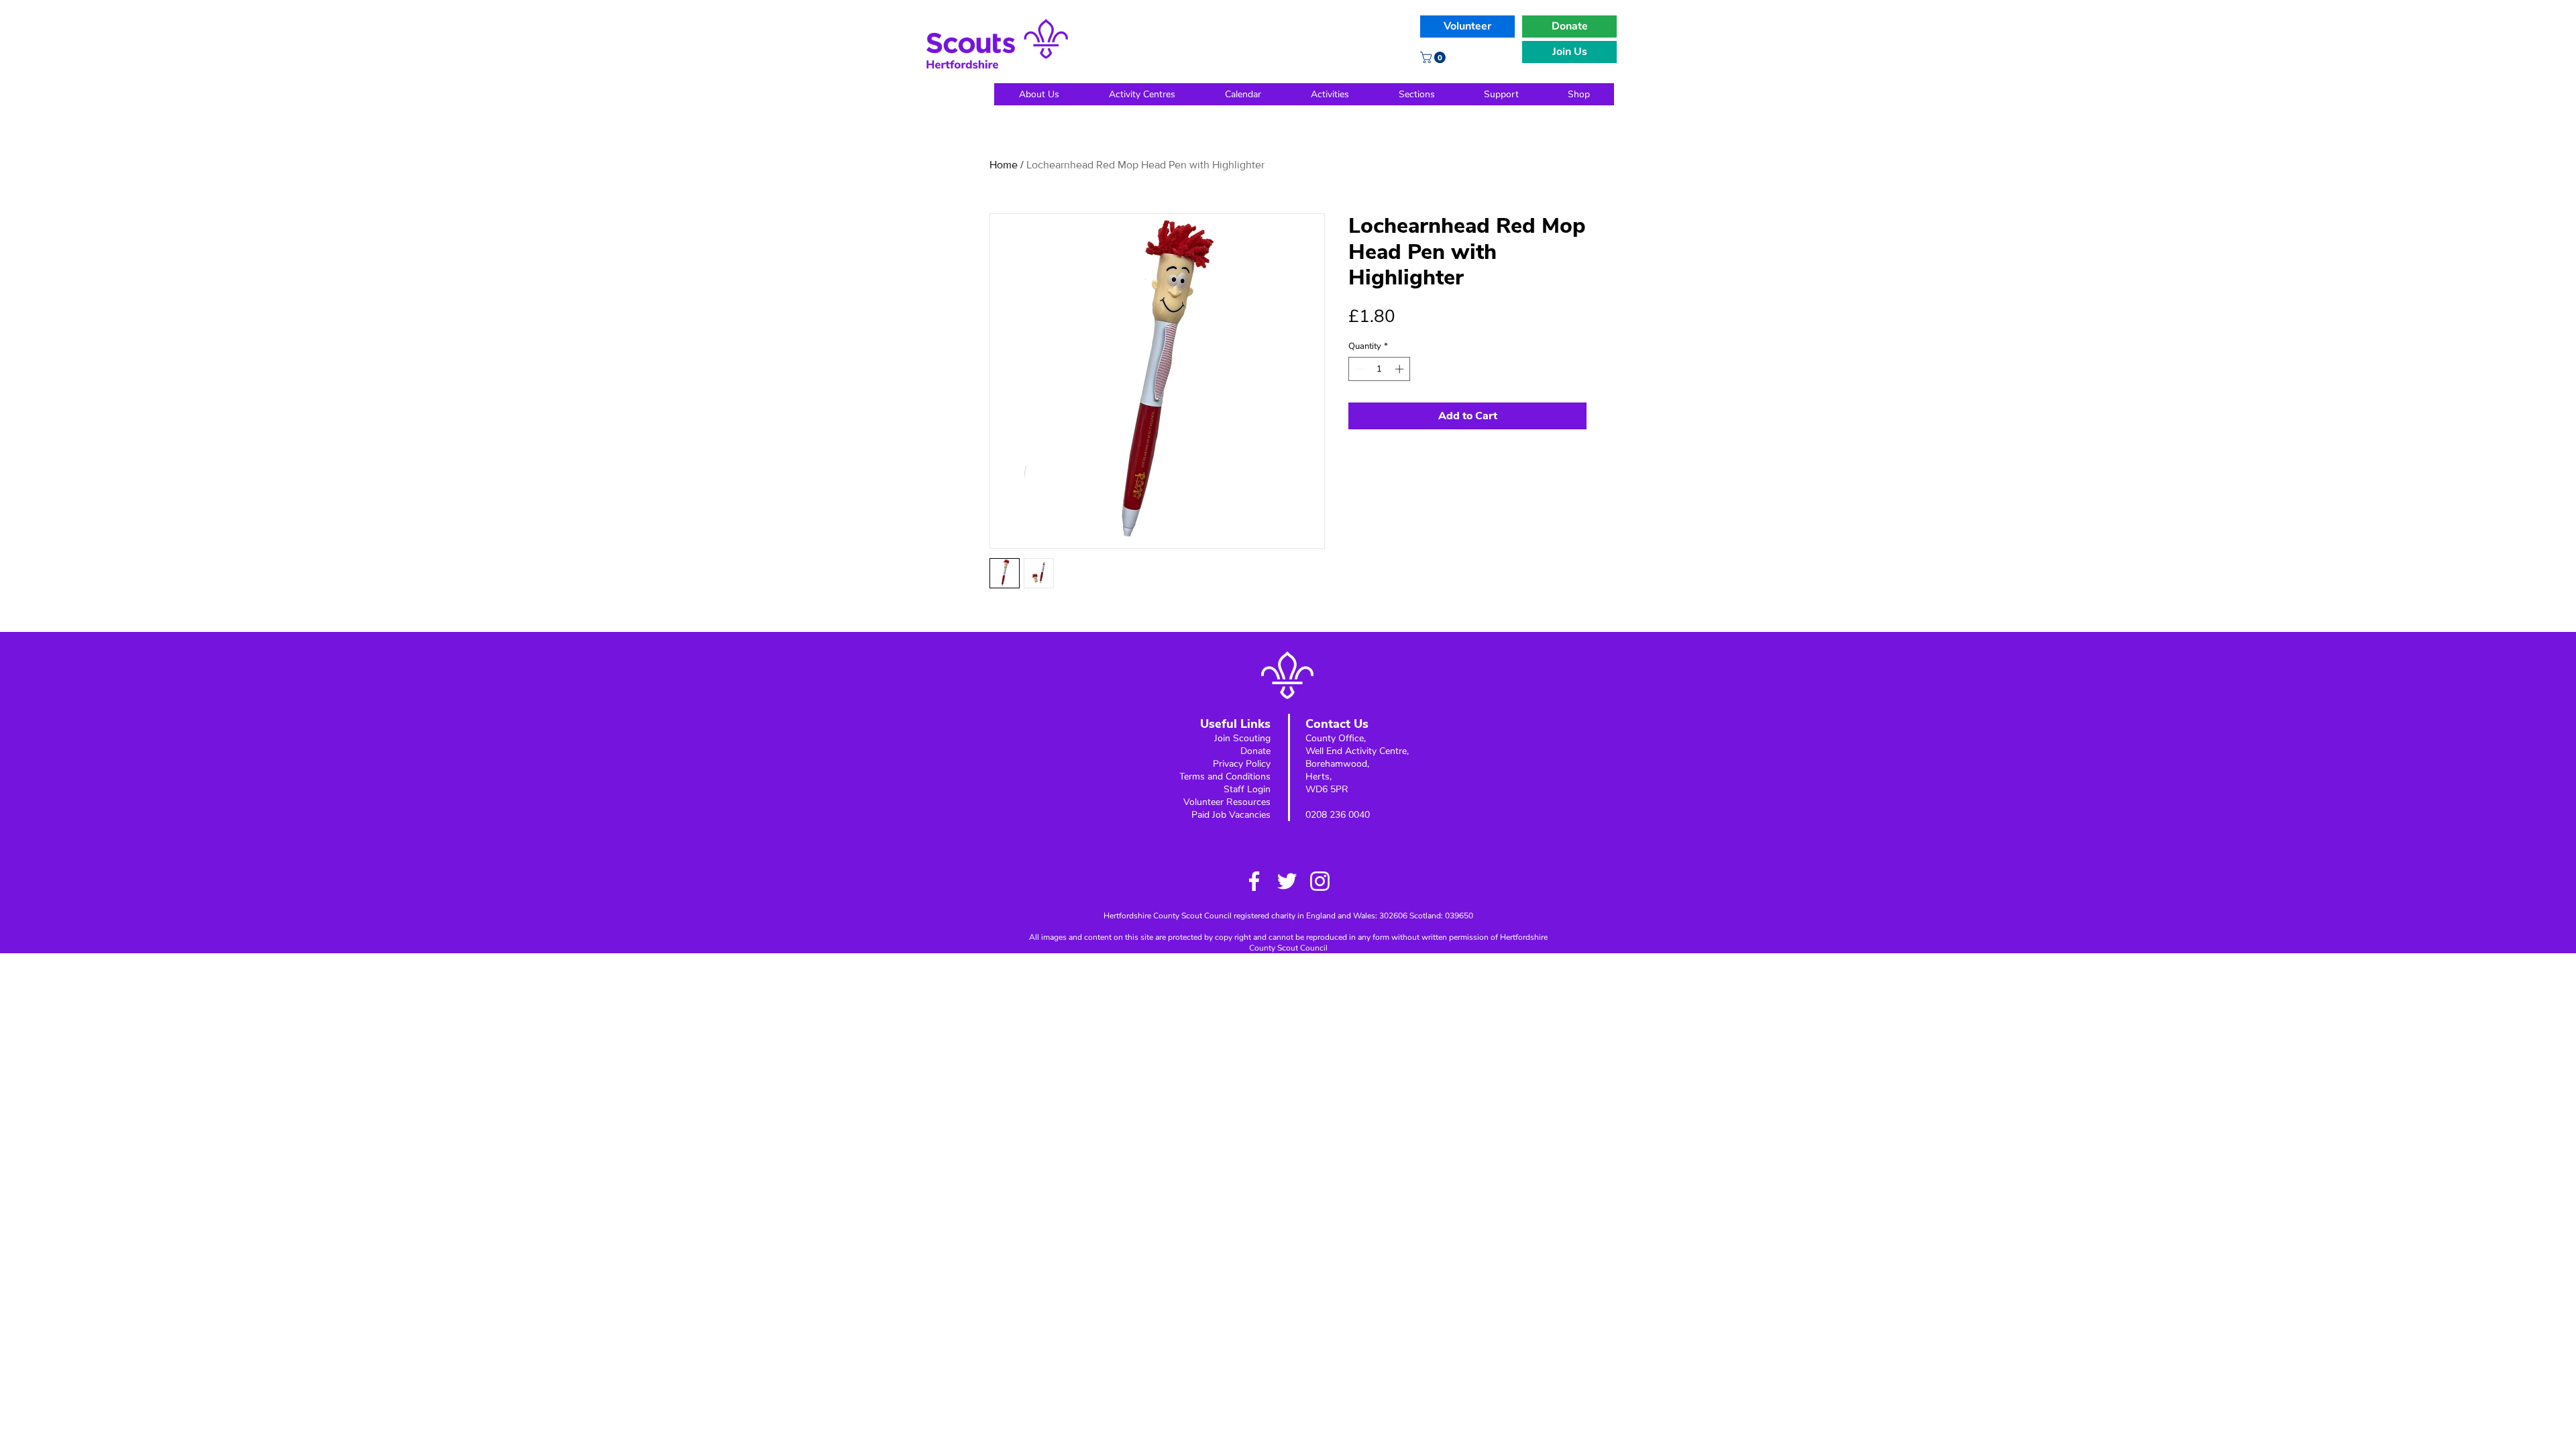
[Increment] (1401, 369)
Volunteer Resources (1227, 802)
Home (1004, 165)
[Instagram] (1320, 881)
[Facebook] (1254, 881)
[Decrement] (1358, 369)
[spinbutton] (1380, 369)
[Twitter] (1287, 881)
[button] (1434, 57)
